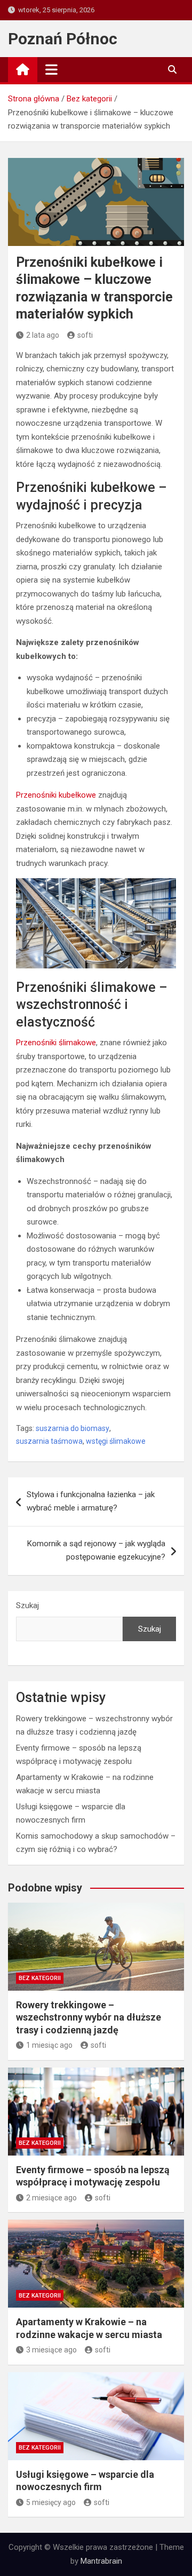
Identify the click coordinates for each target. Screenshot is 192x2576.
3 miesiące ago (51, 2350)
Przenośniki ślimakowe (56, 1043)
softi (85, 335)
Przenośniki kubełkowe (56, 795)
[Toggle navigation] (51, 69)
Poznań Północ (63, 39)
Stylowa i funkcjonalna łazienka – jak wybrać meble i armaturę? (91, 1501)
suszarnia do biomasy (73, 1428)
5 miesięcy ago (51, 2502)
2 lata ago (43, 335)
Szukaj (27, 1605)
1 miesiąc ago (49, 2045)
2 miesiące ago (51, 2198)
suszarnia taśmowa (49, 1441)
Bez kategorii (40, 1978)
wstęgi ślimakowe (116, 1441)
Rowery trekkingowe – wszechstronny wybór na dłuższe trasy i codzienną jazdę (89, 2017)
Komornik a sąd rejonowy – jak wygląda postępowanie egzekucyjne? (96, 1551)
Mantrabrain (101, 2561)
